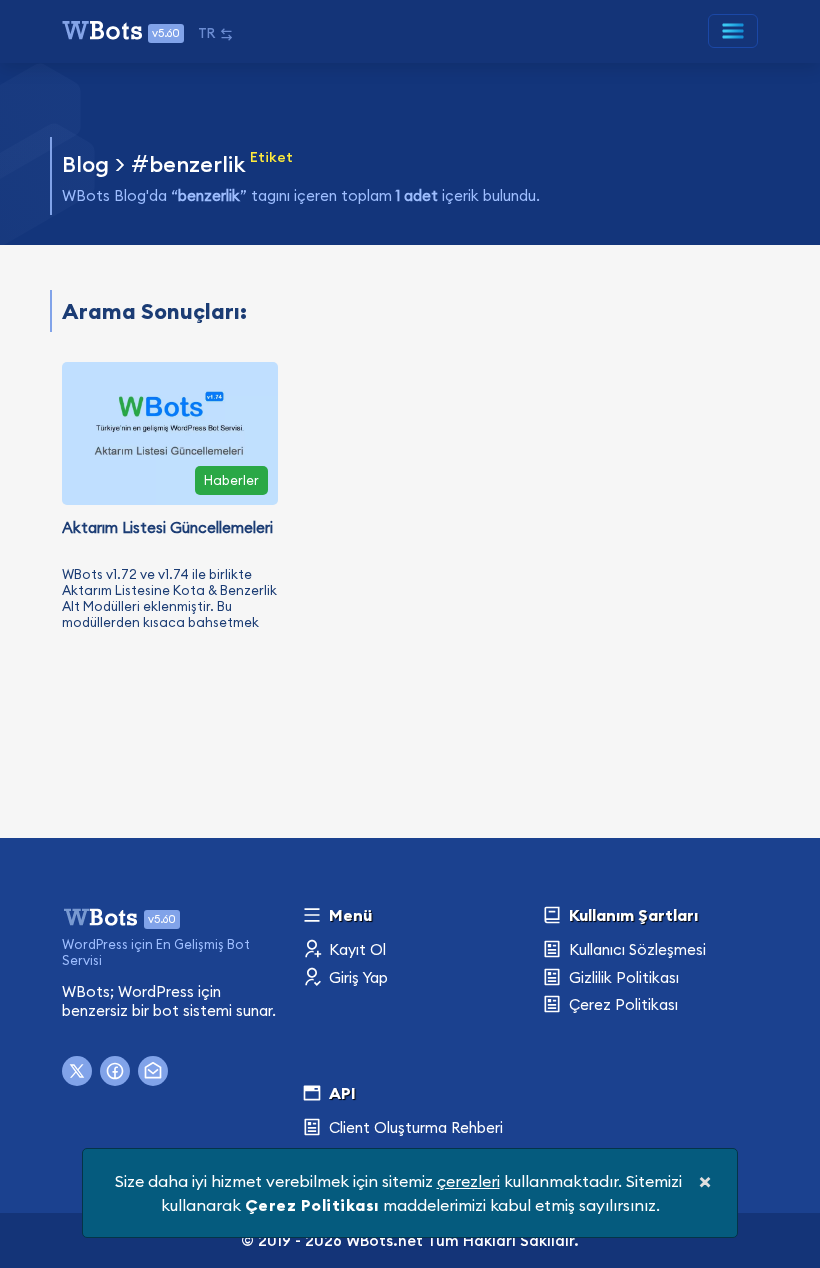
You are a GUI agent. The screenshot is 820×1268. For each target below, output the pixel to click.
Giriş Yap (356, 977)
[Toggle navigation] (733, 31)
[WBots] (102, 915)
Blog (85, 164)
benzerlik (197, 164)
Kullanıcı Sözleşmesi (635, 949)
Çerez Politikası (621, 1004)
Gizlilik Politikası (622, 977)
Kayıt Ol (355, 949)
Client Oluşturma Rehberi (414, 1127)
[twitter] (77, 1071)
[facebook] (115, 1071)
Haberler (231, 480)
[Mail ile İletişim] (153, 1071)
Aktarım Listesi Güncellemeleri (167, 527)
